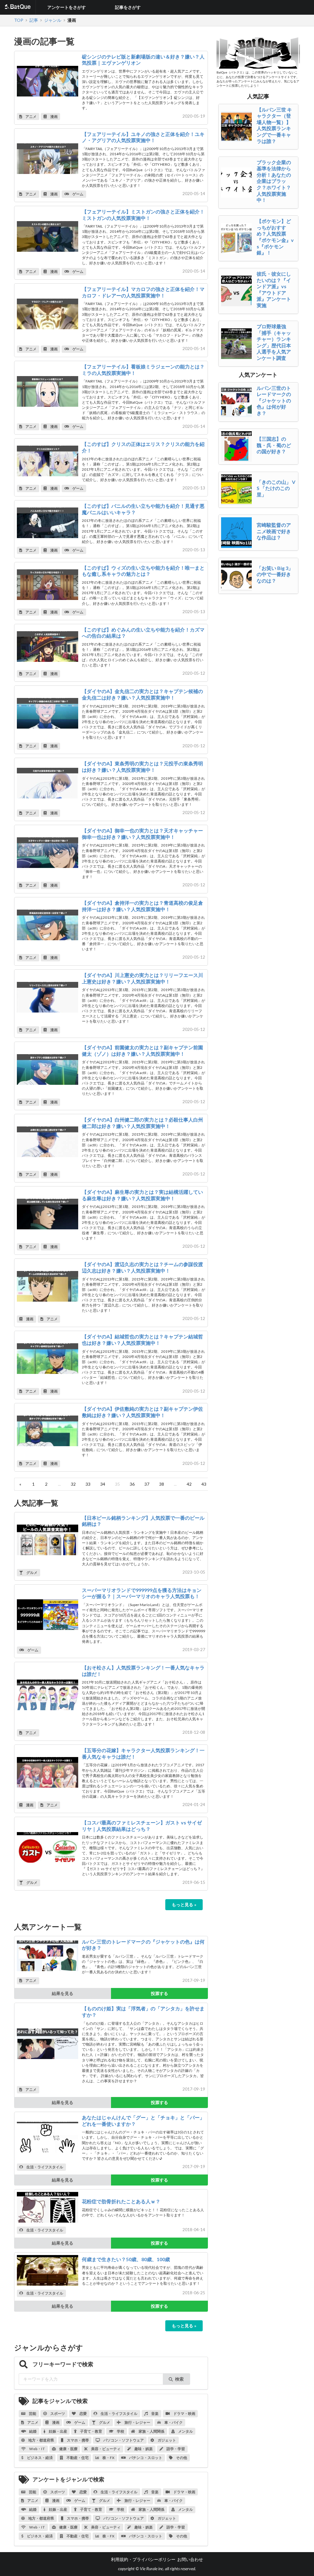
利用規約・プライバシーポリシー (143, 2559)
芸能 (32, 2414)
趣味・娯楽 (143, 2449)
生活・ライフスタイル (44, 2167)
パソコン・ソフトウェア (123, 2440)
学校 (120, 2431)
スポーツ (57, 2414)
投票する (159, 1993)
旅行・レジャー (137, 2422)
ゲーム (78, 194)
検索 (179, 2379)
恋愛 (83, 2414)
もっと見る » (184, 1905)
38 (162, 1484)
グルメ (32, 1573)
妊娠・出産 (58, 2431)
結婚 (33, 2431)
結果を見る (63, 1993)
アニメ (31, 117)
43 (204, 1484)
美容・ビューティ (105, 2449)
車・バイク (173, 2422)
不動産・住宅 (77, 2458)
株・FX (108, 2458)
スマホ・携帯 (78, 2440)
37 (147, 1484)
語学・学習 (175, 2449)
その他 (181, 2458)
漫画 (54, 117)
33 (88, 1484)
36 (132, 1484)
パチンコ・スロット (145, 2458)
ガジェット (167, 2440)
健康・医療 (68, 2449)
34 (103, 1484)
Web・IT (37, 2449)
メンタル (185, 2431)
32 (73, 1484)
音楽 (155, 2414)
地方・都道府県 (41, 2440)
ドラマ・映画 (184, 2414)
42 (189, 1484)
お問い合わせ (190, 2559)
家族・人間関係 (151, 2431)
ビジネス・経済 (40, 2458)
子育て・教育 (91, 2431)
